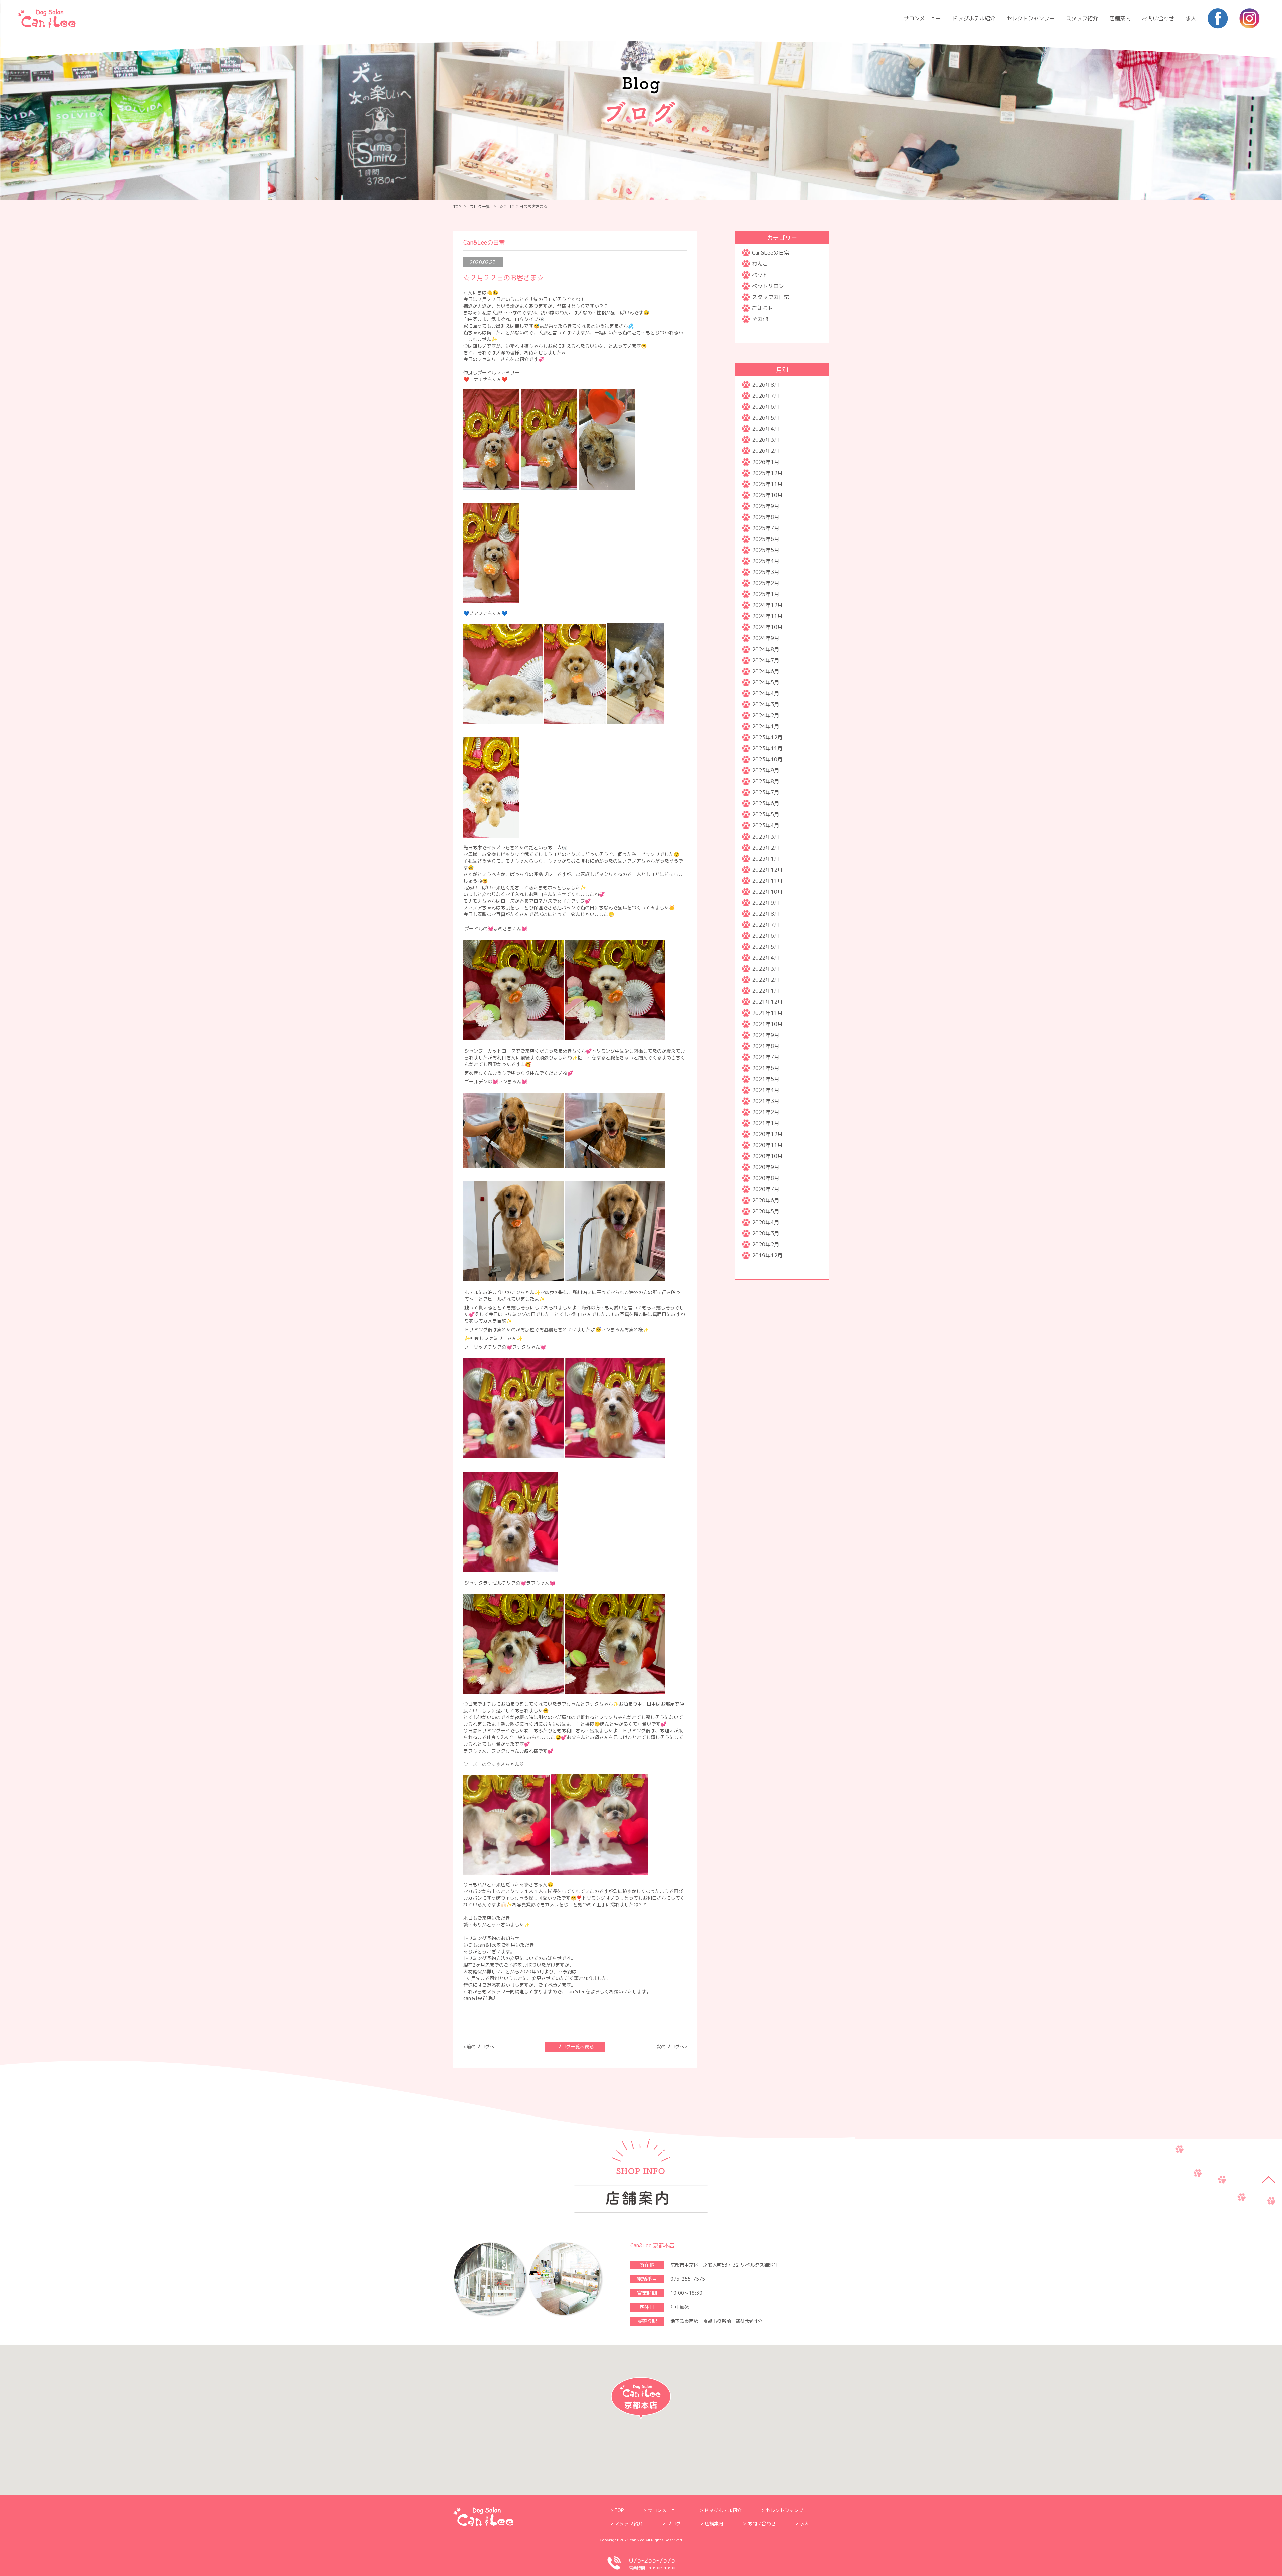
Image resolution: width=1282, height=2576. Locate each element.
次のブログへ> (672, 2047)
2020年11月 (767, 1145)
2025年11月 (767, 484)
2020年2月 (766, 1244)
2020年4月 (766, 1222)
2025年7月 (766, 528)
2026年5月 (766, 418)
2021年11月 (767, 1013)
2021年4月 (766, 1090)
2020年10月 (767, 1156)
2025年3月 (766, 572)
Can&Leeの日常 (771, 253)
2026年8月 (766, 385)
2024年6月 (766, 671)
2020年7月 (766, 1189)
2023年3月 (766, 837)
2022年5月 (766, 947)
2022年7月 (766, 925)
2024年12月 (767, 605)
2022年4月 (766, 958)
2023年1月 (766, 859)
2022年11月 (767, 881)
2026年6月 (766, 407)
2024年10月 (767, 627)
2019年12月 (767, 1255)
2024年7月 (766, 660)
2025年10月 (767, 495)
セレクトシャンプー (1031, 18)
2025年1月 (766, 594)
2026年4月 (766, 429)
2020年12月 (767, 1134)
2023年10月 (767, 759)
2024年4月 (766, 693)
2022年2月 (766, 980)
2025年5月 (766, 550)
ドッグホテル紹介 (974, 18)
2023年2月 (766, 848)
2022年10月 (767, 892)
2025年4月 (766, 561)
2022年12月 (767, 870)
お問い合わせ (1158, 18)
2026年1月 (766, 462)
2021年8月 (766, 1046)
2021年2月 (766, 1112)
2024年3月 (766, 704)
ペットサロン (768, 286)
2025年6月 (766, 539)
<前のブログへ (479, 2047)
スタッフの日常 (771, 297)
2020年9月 (766, 1167)
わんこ (760, 264)
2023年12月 (767, 737)
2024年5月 (766, 682)
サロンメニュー (922, 18)
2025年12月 (767, 473)
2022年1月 (766, 991)
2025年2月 (766, 583)
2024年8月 (766, 649)
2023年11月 (767, 748)
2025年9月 (766, 506)
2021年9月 (766, 1035)
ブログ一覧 (480, 207)
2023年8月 (766, 781)
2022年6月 (766, 936)
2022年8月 (766, 914)
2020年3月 (766, 1233)
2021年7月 (766, 1057)
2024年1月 (766, 726)
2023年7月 (766, 792)
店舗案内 (1120, 18)
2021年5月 (766, 1079)
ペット (760, 275)
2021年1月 (766, 1123)
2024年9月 (766, 638)
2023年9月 (766, 770)
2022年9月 (766, 903)
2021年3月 (766, 1101)
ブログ (674, 2523)
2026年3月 (766, 440)
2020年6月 (766, 1200)
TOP (457, 207)
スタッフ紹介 (1082, 18)
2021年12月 (767, 1002)
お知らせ (763, 308)
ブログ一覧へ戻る (575, 2047)
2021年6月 (766, 1068)
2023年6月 (766, 803)
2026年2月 (766, 451)
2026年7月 (766, 396)
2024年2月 (766, 715)
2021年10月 (767, 1024)
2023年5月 (766, 814)
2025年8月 (766, 517)
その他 (760, 319)
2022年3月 (766, 969)
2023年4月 (766, 825)
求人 (1191, 18)
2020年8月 (766, 1178)
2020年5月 (766, 1211)
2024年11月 (767, 616)
